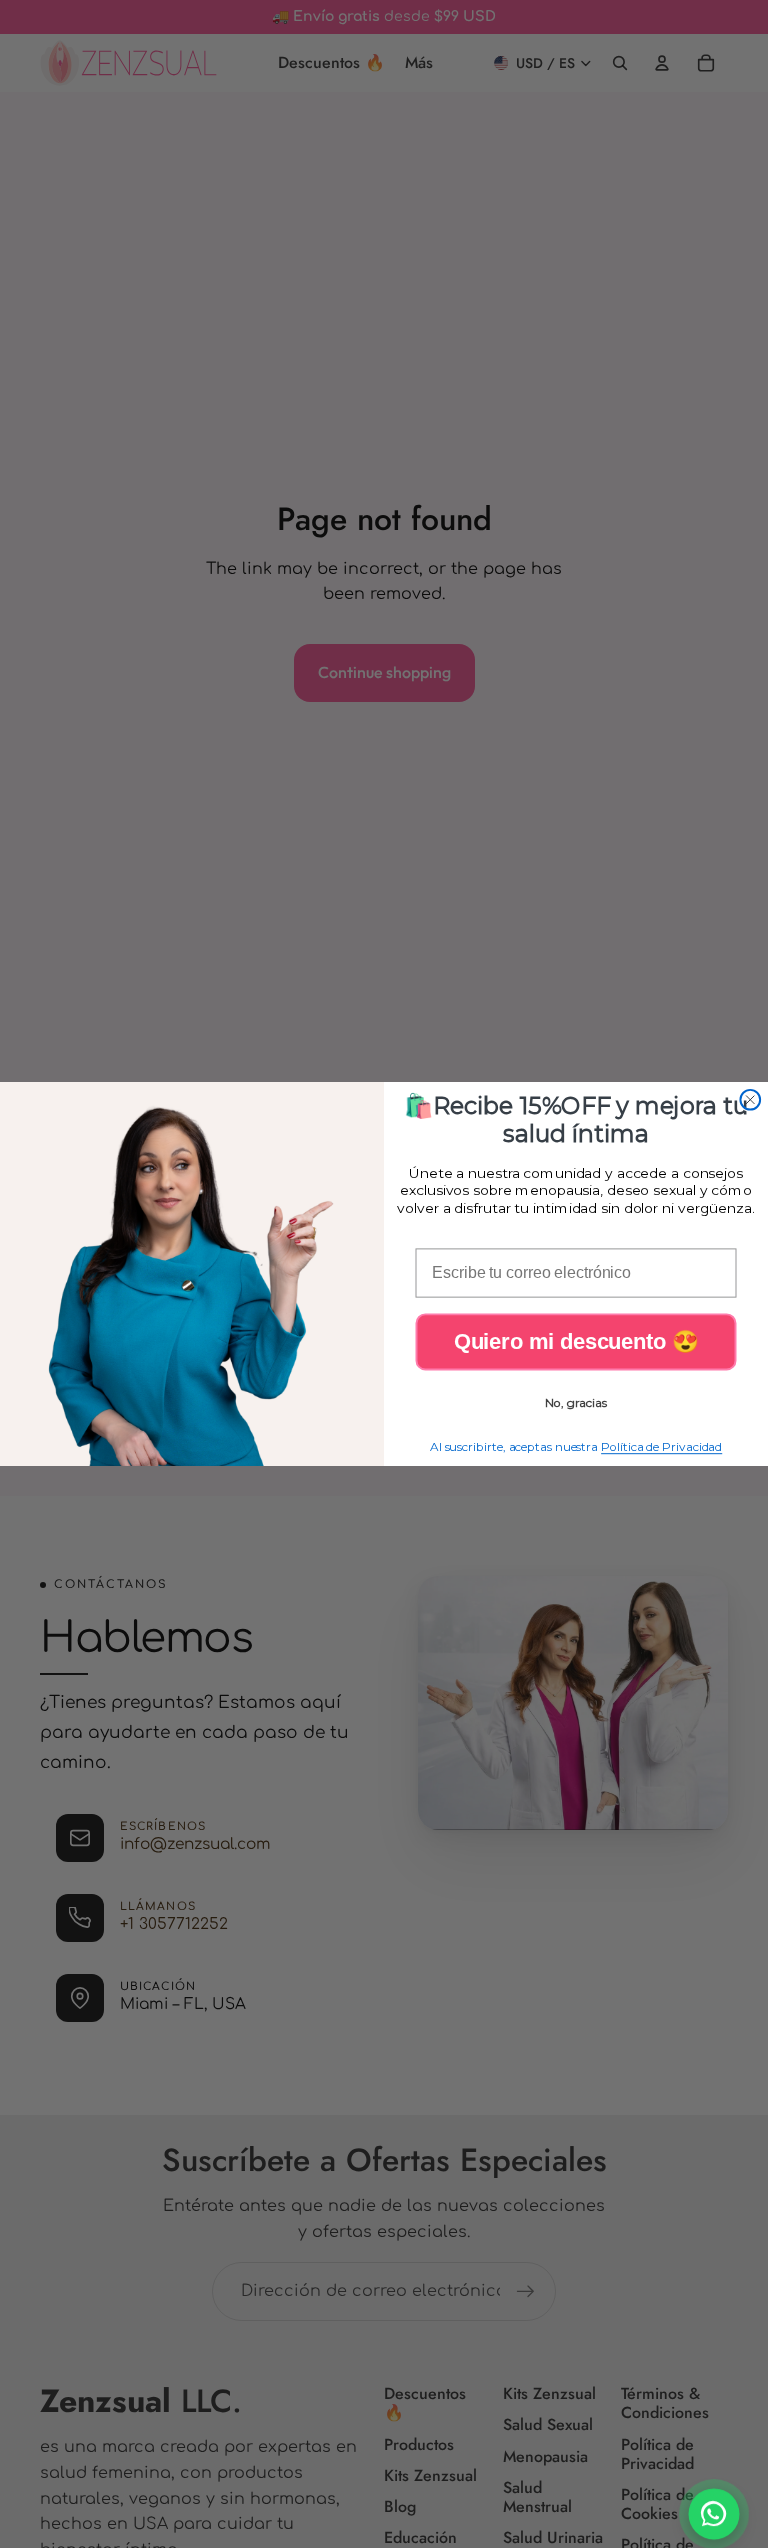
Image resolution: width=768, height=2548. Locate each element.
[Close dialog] (750, 1100)
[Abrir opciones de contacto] (714, 2514)
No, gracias (576, 1402)
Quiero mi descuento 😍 (576, 1341)
